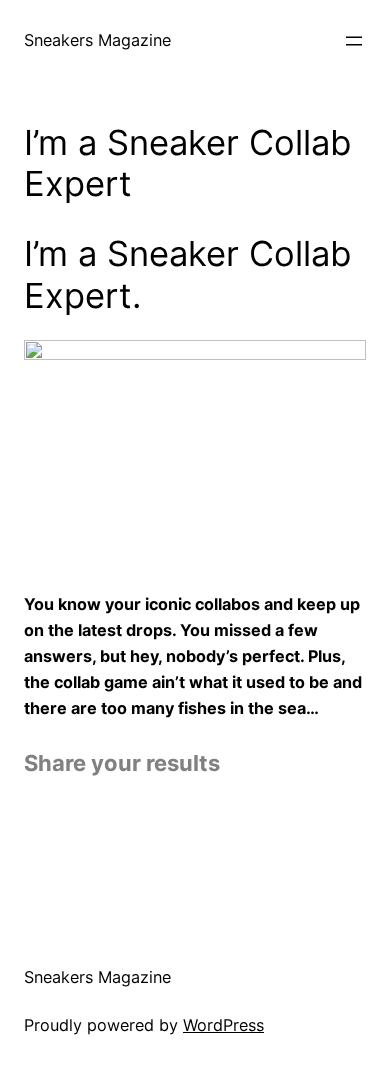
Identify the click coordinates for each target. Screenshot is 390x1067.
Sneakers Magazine (97, 40)
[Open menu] (354, 41)
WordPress (223, 1025)
